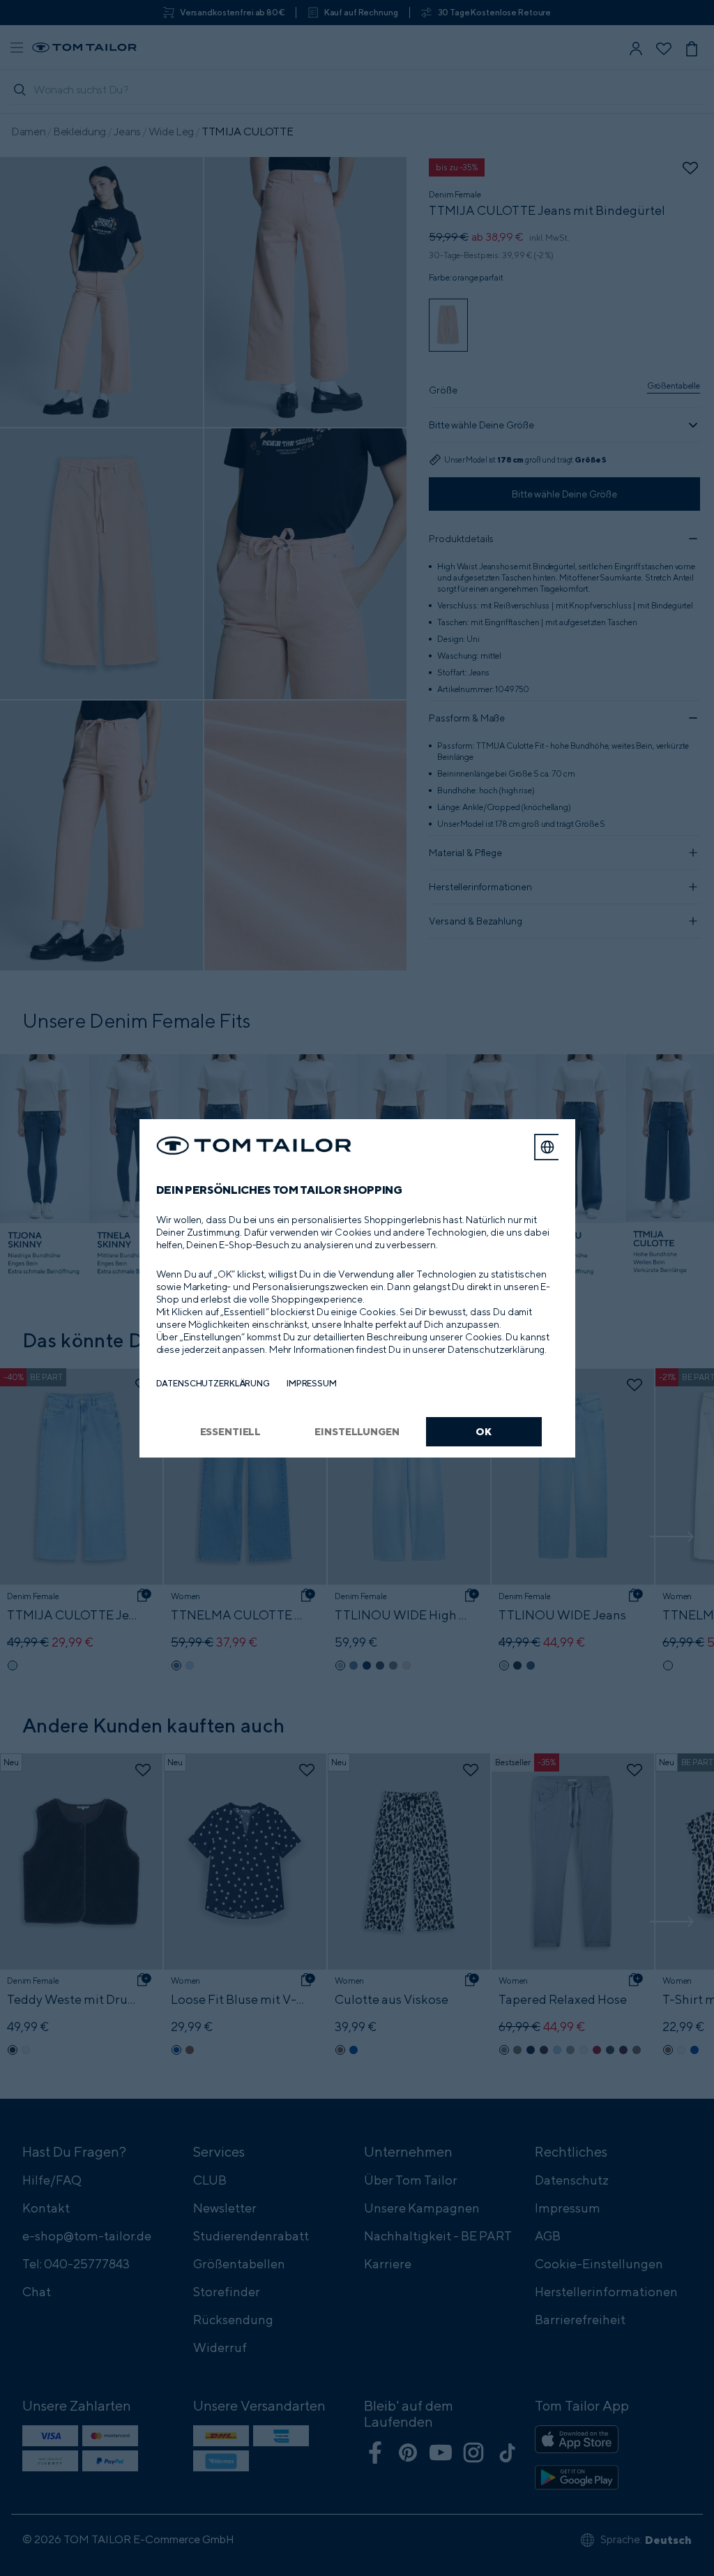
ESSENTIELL (231, 1431)
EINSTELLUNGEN (357, 1431)
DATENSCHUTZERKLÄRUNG (213, 1383)
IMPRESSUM (312, 1383)
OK (484, 1431)
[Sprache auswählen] (547, 1147)
